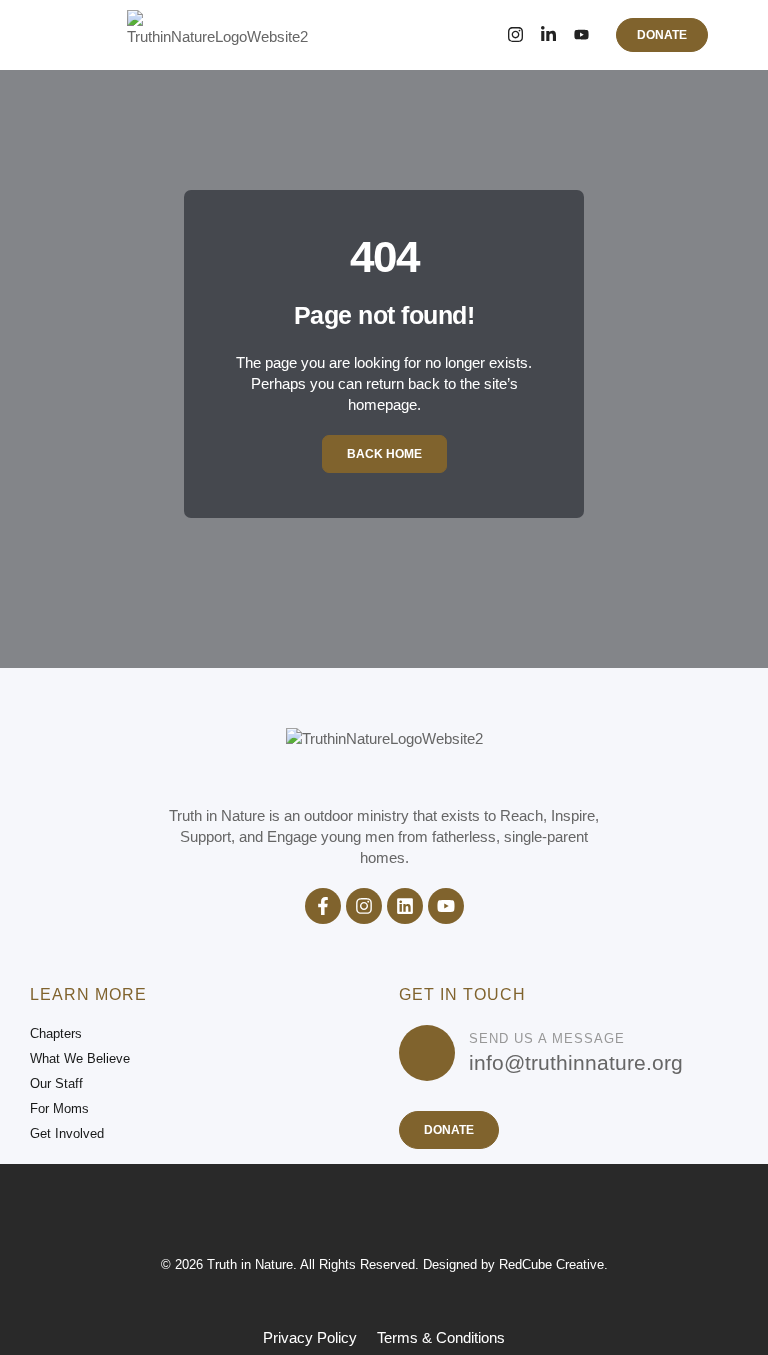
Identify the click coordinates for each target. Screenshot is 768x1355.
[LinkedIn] (548, 35)
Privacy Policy (310, 1337)
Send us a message (547, 1038)
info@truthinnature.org (576, 1062)
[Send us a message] (427, 1053)
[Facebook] (482, 35)
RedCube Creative (551, 1264)
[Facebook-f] (323, 906)
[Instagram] (515, 35)
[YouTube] (581, 35)
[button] (88, 35)
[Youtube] (446, 906)
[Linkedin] (405, 906)
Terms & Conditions (441, 1337)
